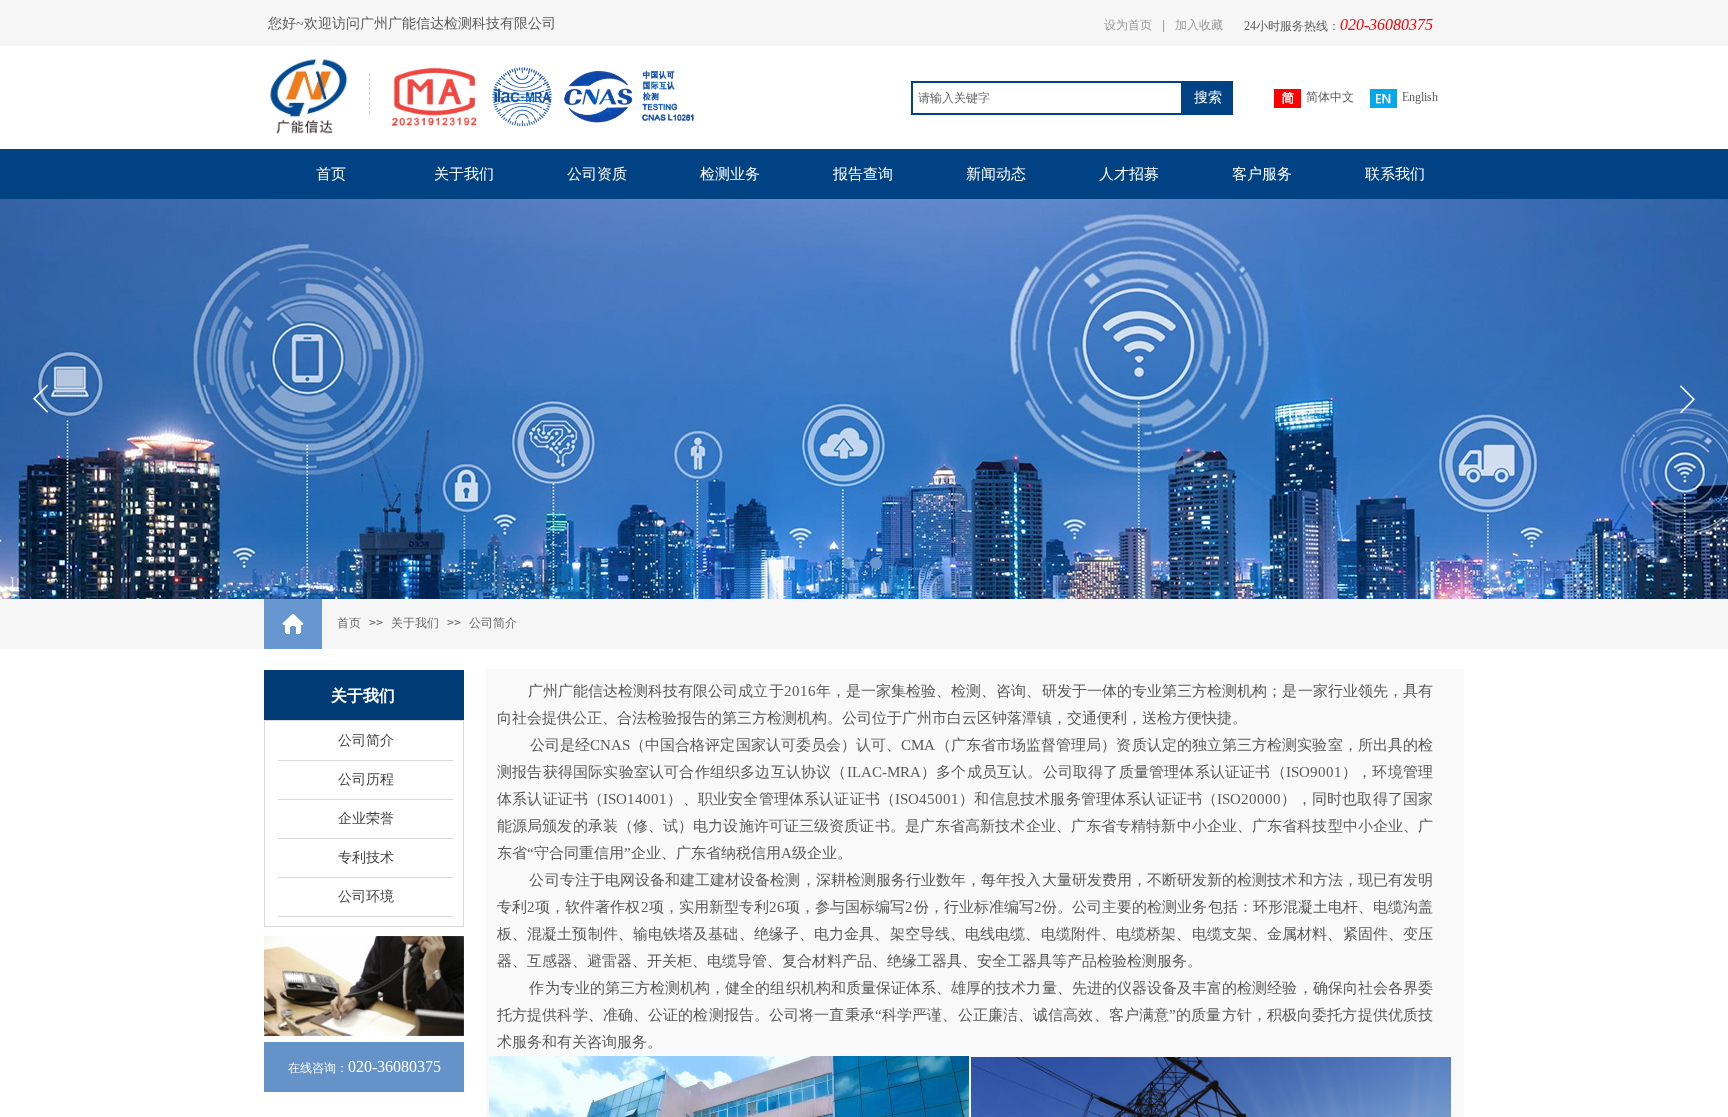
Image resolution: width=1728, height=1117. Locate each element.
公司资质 (597, 174)
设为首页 (1128, 25)
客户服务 (1262, 174)
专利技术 (366, 857)
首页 (331, 174)
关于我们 (464, 174)
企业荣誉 (366, 818)
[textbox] (1047, 98)
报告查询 (863, 174)
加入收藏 (1199, 25)
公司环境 (366, 896)
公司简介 (493, 623)
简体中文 (1330, 97)
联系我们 (1395, 174)
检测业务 (730, 174)
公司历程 (366, 779)
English (1420, 97)
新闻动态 (996, 174)
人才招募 (1129, 174)
